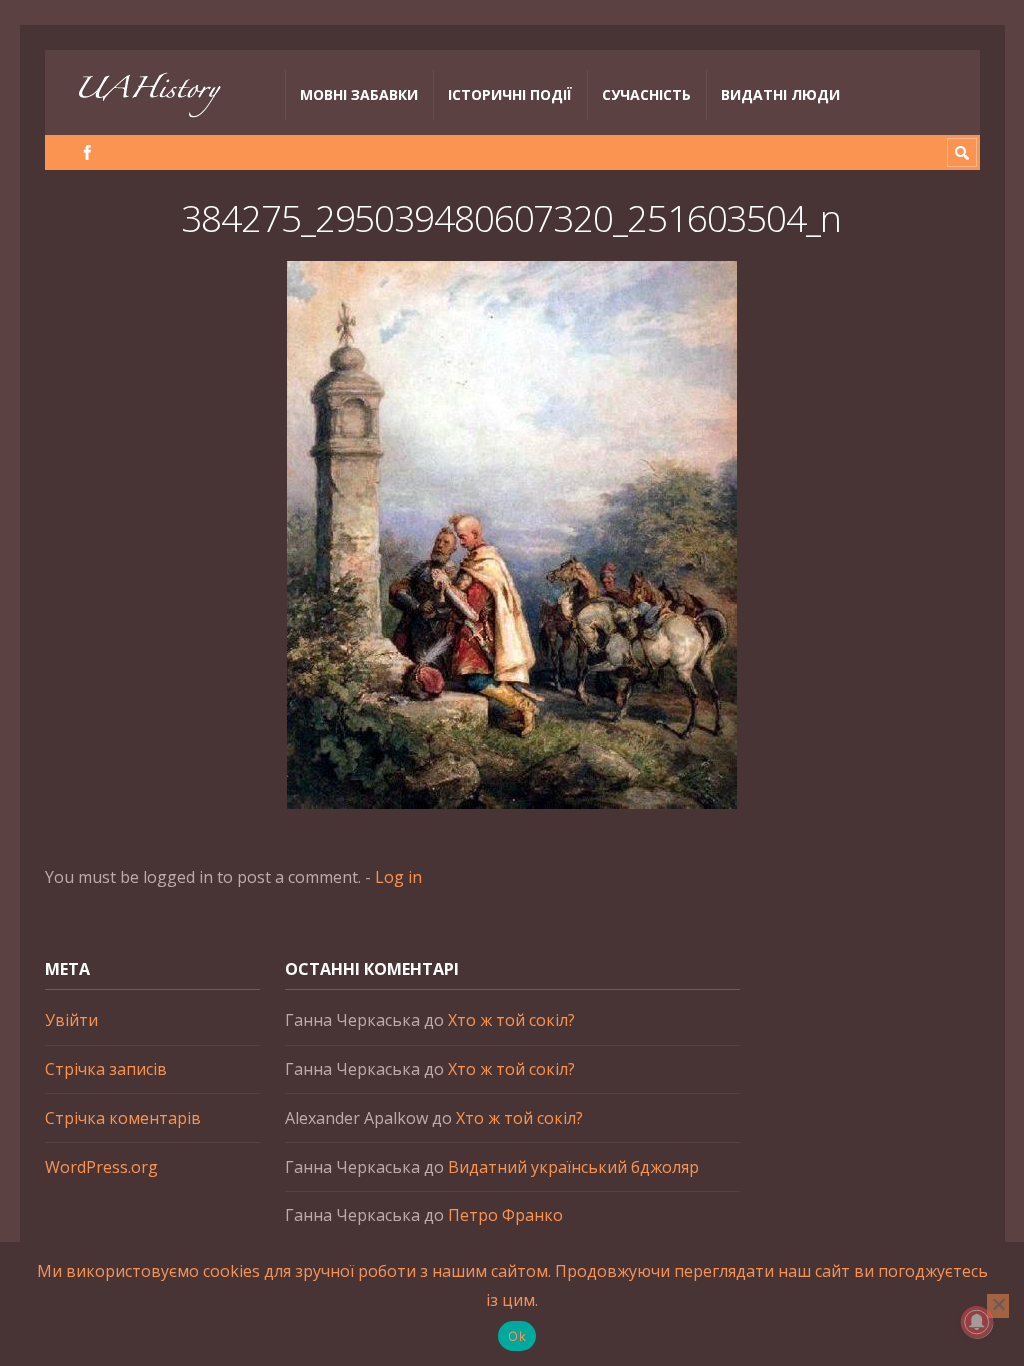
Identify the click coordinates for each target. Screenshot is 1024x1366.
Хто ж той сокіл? (511, 1020)
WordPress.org (101, 1167)
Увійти (71, 1020)
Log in (398, 877)
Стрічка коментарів (123, 1118)
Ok (517, 1336)
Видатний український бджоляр (573, 1167)
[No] (998, 1306)
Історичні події (510, 94)
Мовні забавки (359, 94)
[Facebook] (87, 152)
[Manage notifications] (977, 1322)
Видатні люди (780, 94)
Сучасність (646, 94)
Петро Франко (505, 1215)
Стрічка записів (106, 1069)
